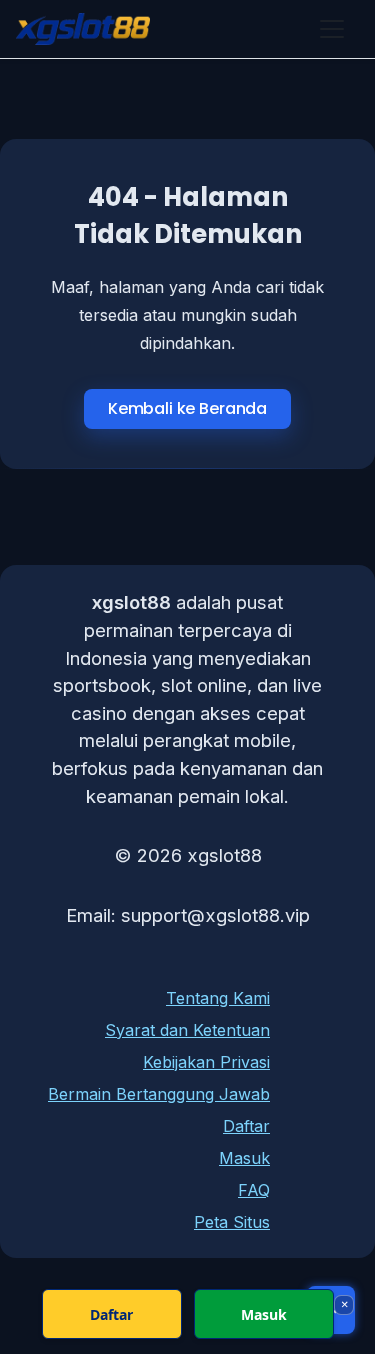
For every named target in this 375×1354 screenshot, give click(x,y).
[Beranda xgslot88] (83, 29)
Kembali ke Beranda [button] (187, 408)
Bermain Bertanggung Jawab (159, 1094)
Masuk (244, 1158)
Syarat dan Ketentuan (187, 1030)
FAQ (254, 1190)
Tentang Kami (218, 998)
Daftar (246, 1126)
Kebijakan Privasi (206, 1062)
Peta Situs (232, 1222)
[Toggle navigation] (332, 29)
